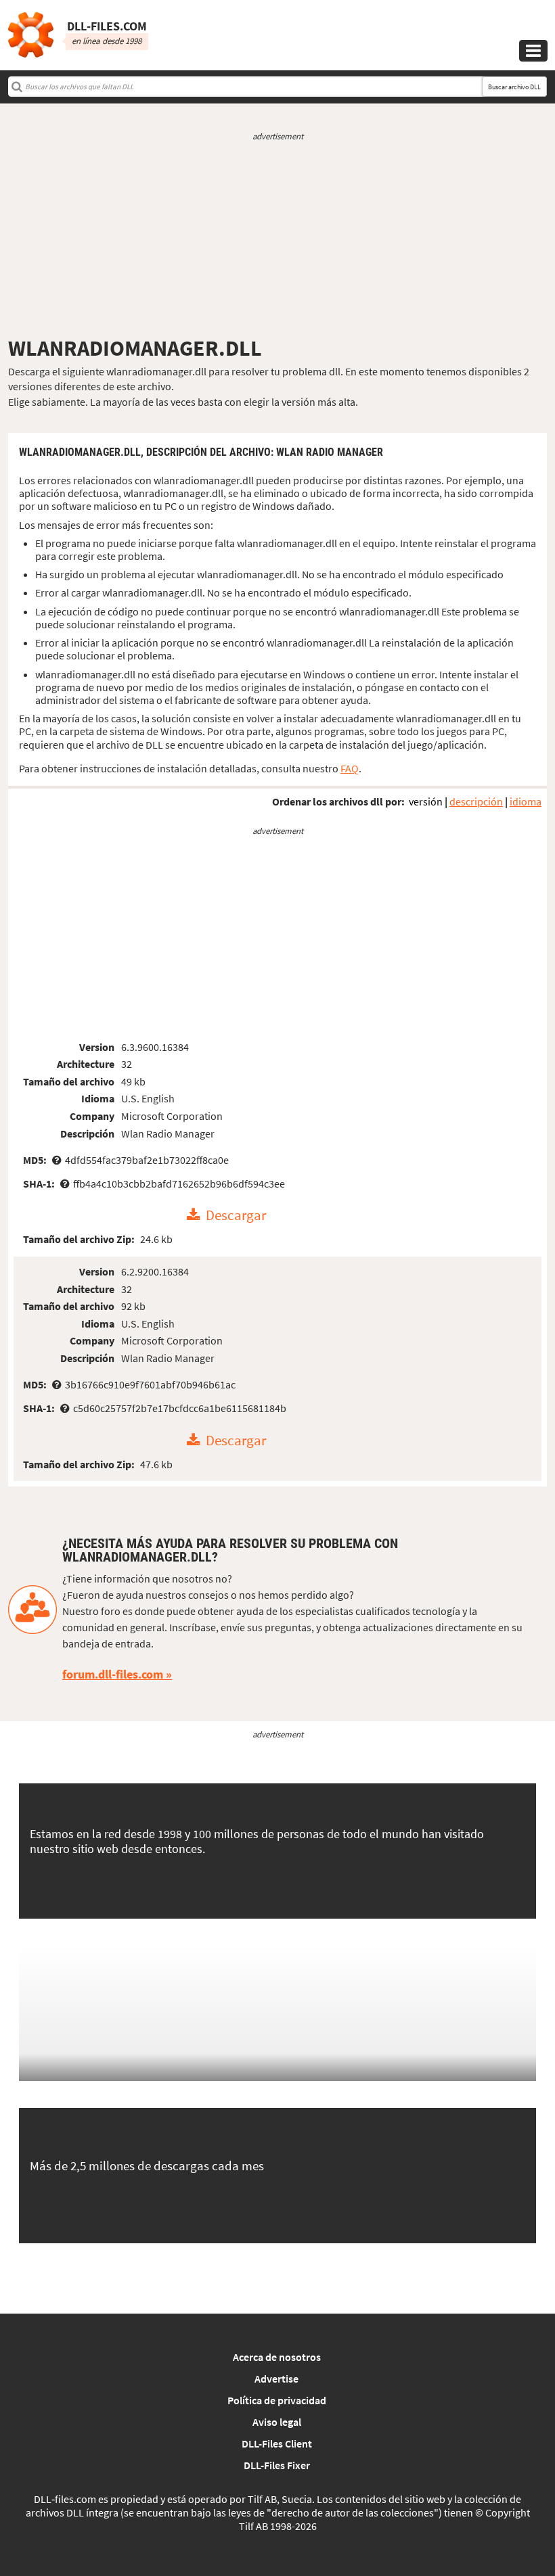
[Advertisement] (277, 239)
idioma (526, 801)
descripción (476, 801)
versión (426, 801)
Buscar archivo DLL (514, 87)
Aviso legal (277, 2422)
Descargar (236, 1215)
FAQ (350, 768)
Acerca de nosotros (277, 2357)
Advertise (276, 2379)
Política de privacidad (277, 2400)
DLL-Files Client (277, 2443)
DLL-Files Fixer (277, 2465)
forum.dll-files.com (113, 1674)
